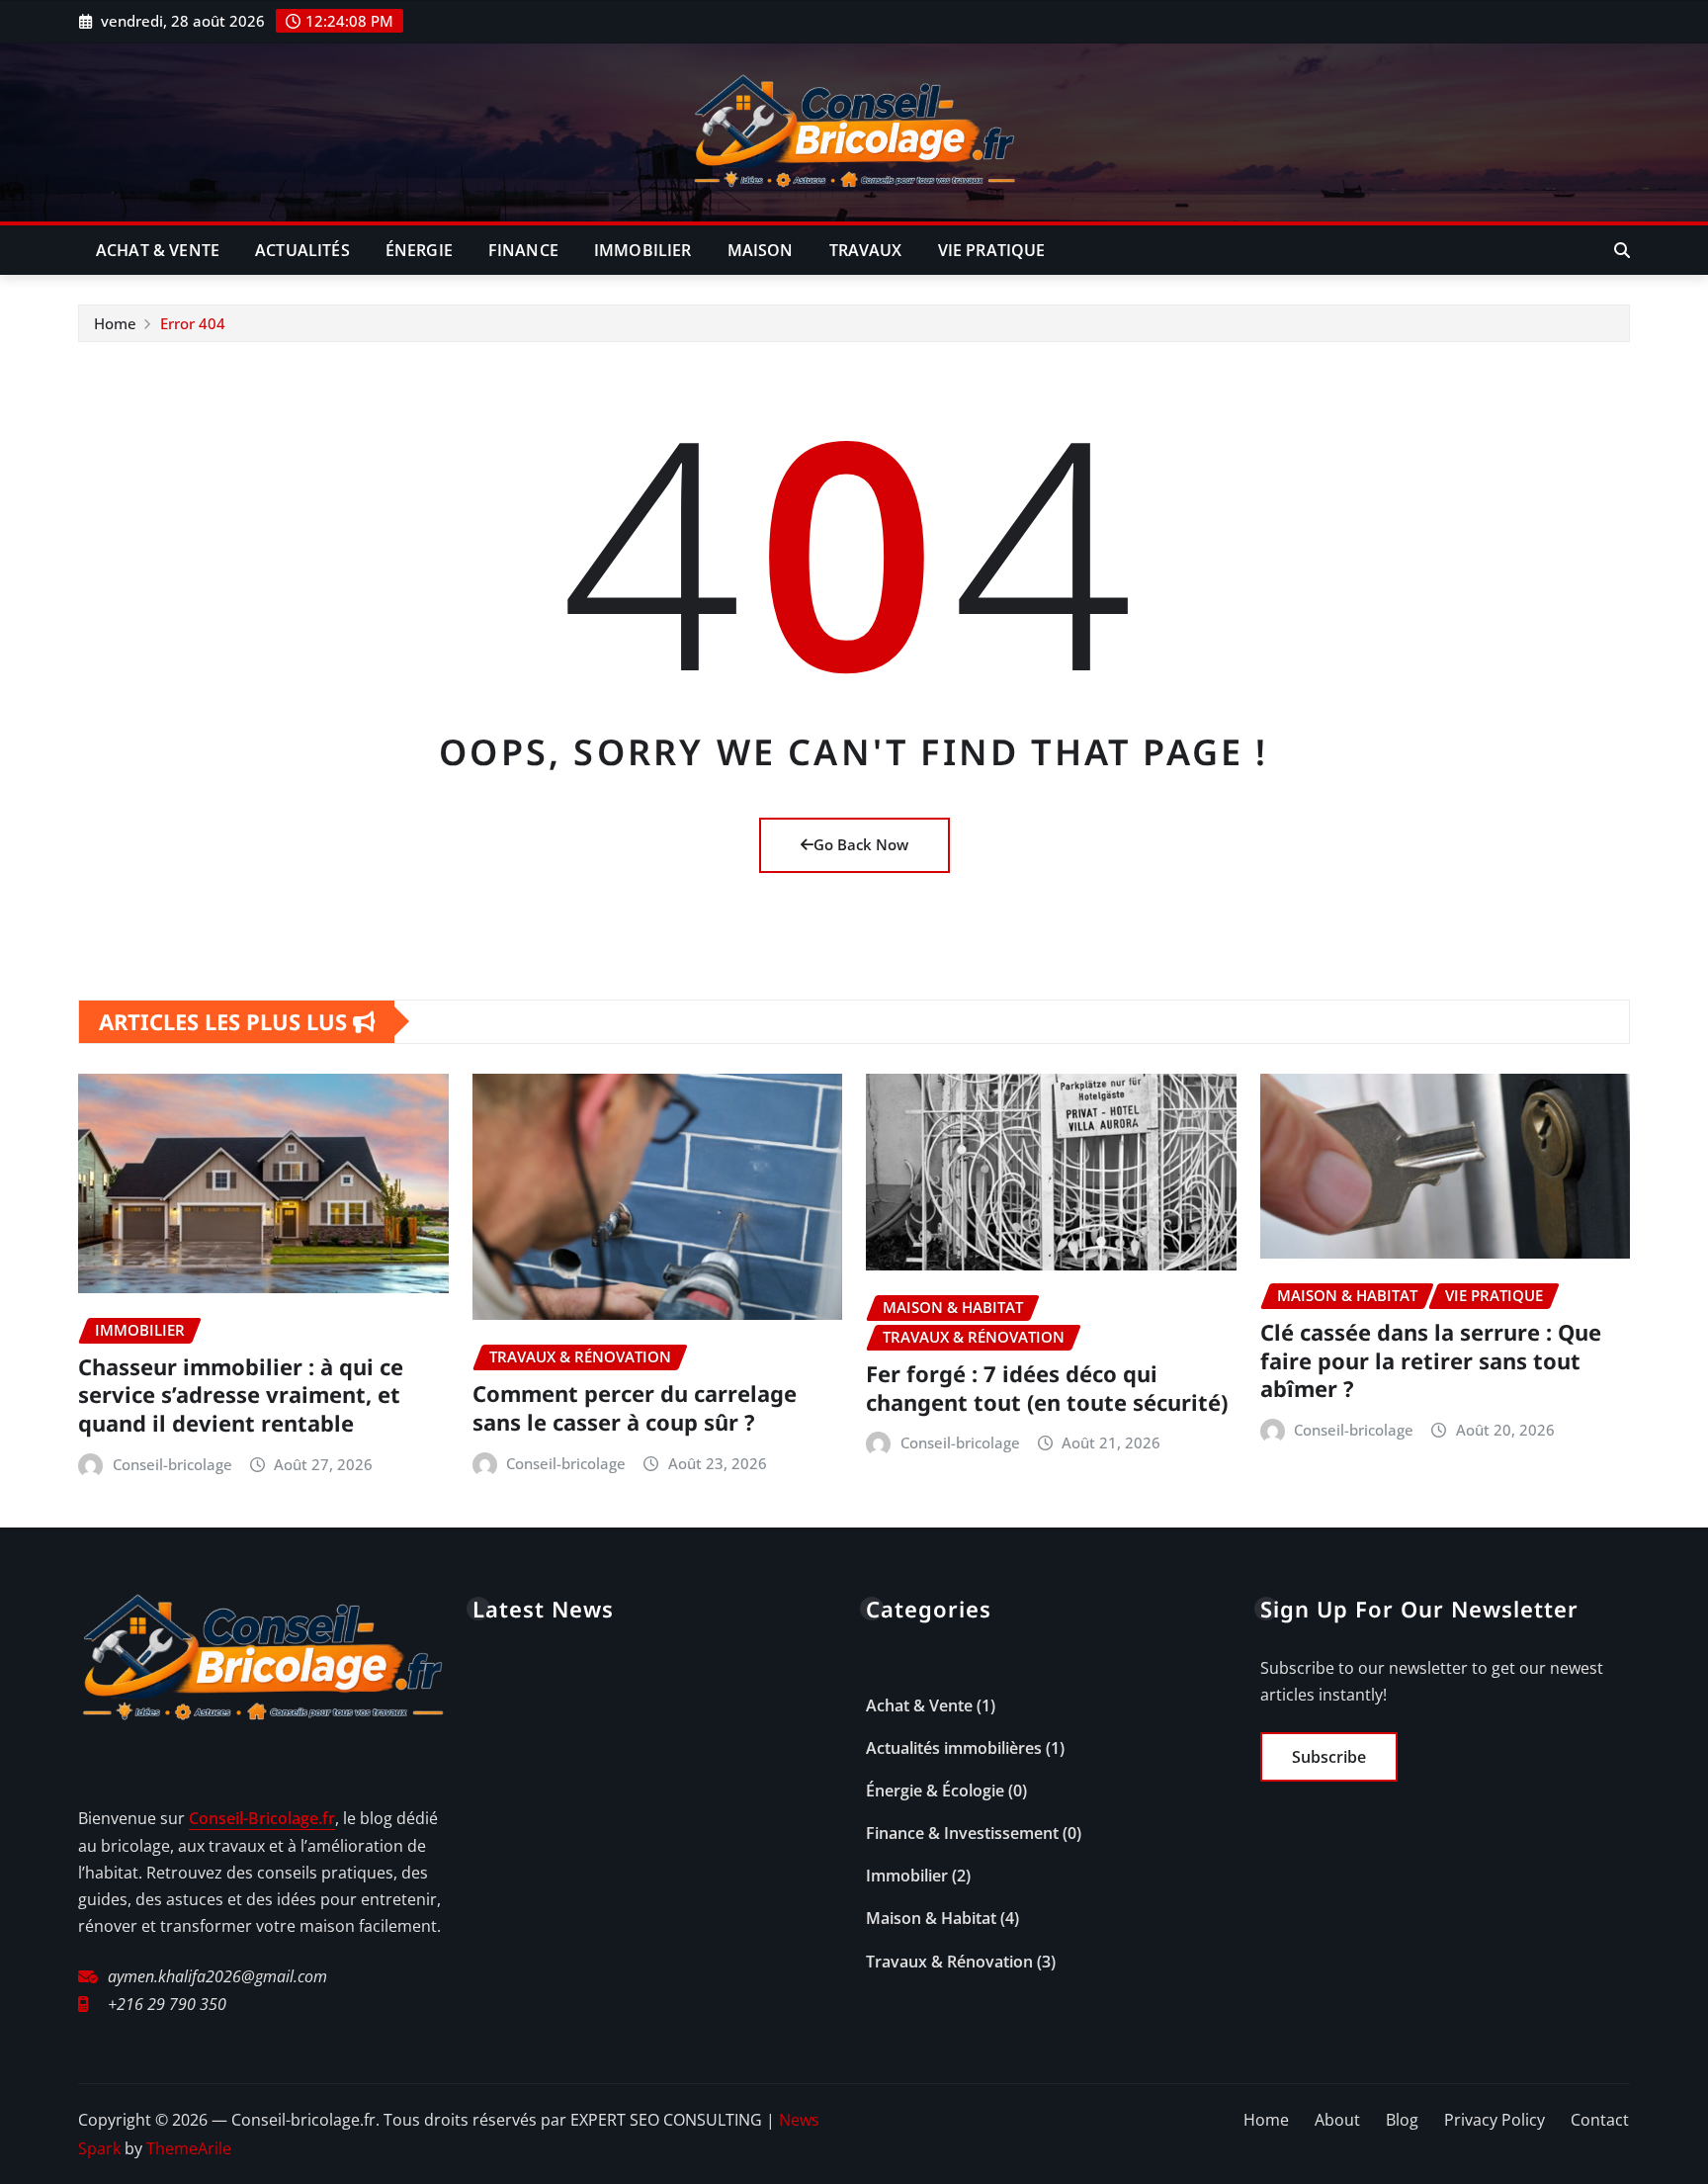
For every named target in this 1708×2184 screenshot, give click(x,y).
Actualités (302, 250)
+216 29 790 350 (167, 2004)
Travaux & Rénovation (949, 1962)
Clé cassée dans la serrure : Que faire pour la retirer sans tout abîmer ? (1431, 1360)
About (1337, 2120)
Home (115, 323)
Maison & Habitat (931, 1918)
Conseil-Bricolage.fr (262, 1818)
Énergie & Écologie (935, 1791)
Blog (1402, 2120)
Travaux (866, 250)
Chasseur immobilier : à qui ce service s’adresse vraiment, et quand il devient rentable (241, 1395)
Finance (523, 250)
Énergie (419, 250)
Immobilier (643, 250)
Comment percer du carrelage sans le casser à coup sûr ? (635, 1407)
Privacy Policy (1494, 2120)
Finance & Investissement (962, 1833)
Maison (761, 250)
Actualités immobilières (954, 1748)
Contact (1600, 2120)
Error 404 (193, 323)
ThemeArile (189, 2148)
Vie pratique (992, 250)
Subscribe (1329, 1757)
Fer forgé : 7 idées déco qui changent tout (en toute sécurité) (1047, 1388)
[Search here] (1622, 250)
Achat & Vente (158, 250)
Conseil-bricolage (172, 1464)
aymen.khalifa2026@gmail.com (217, 1976)
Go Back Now (861, 844)
